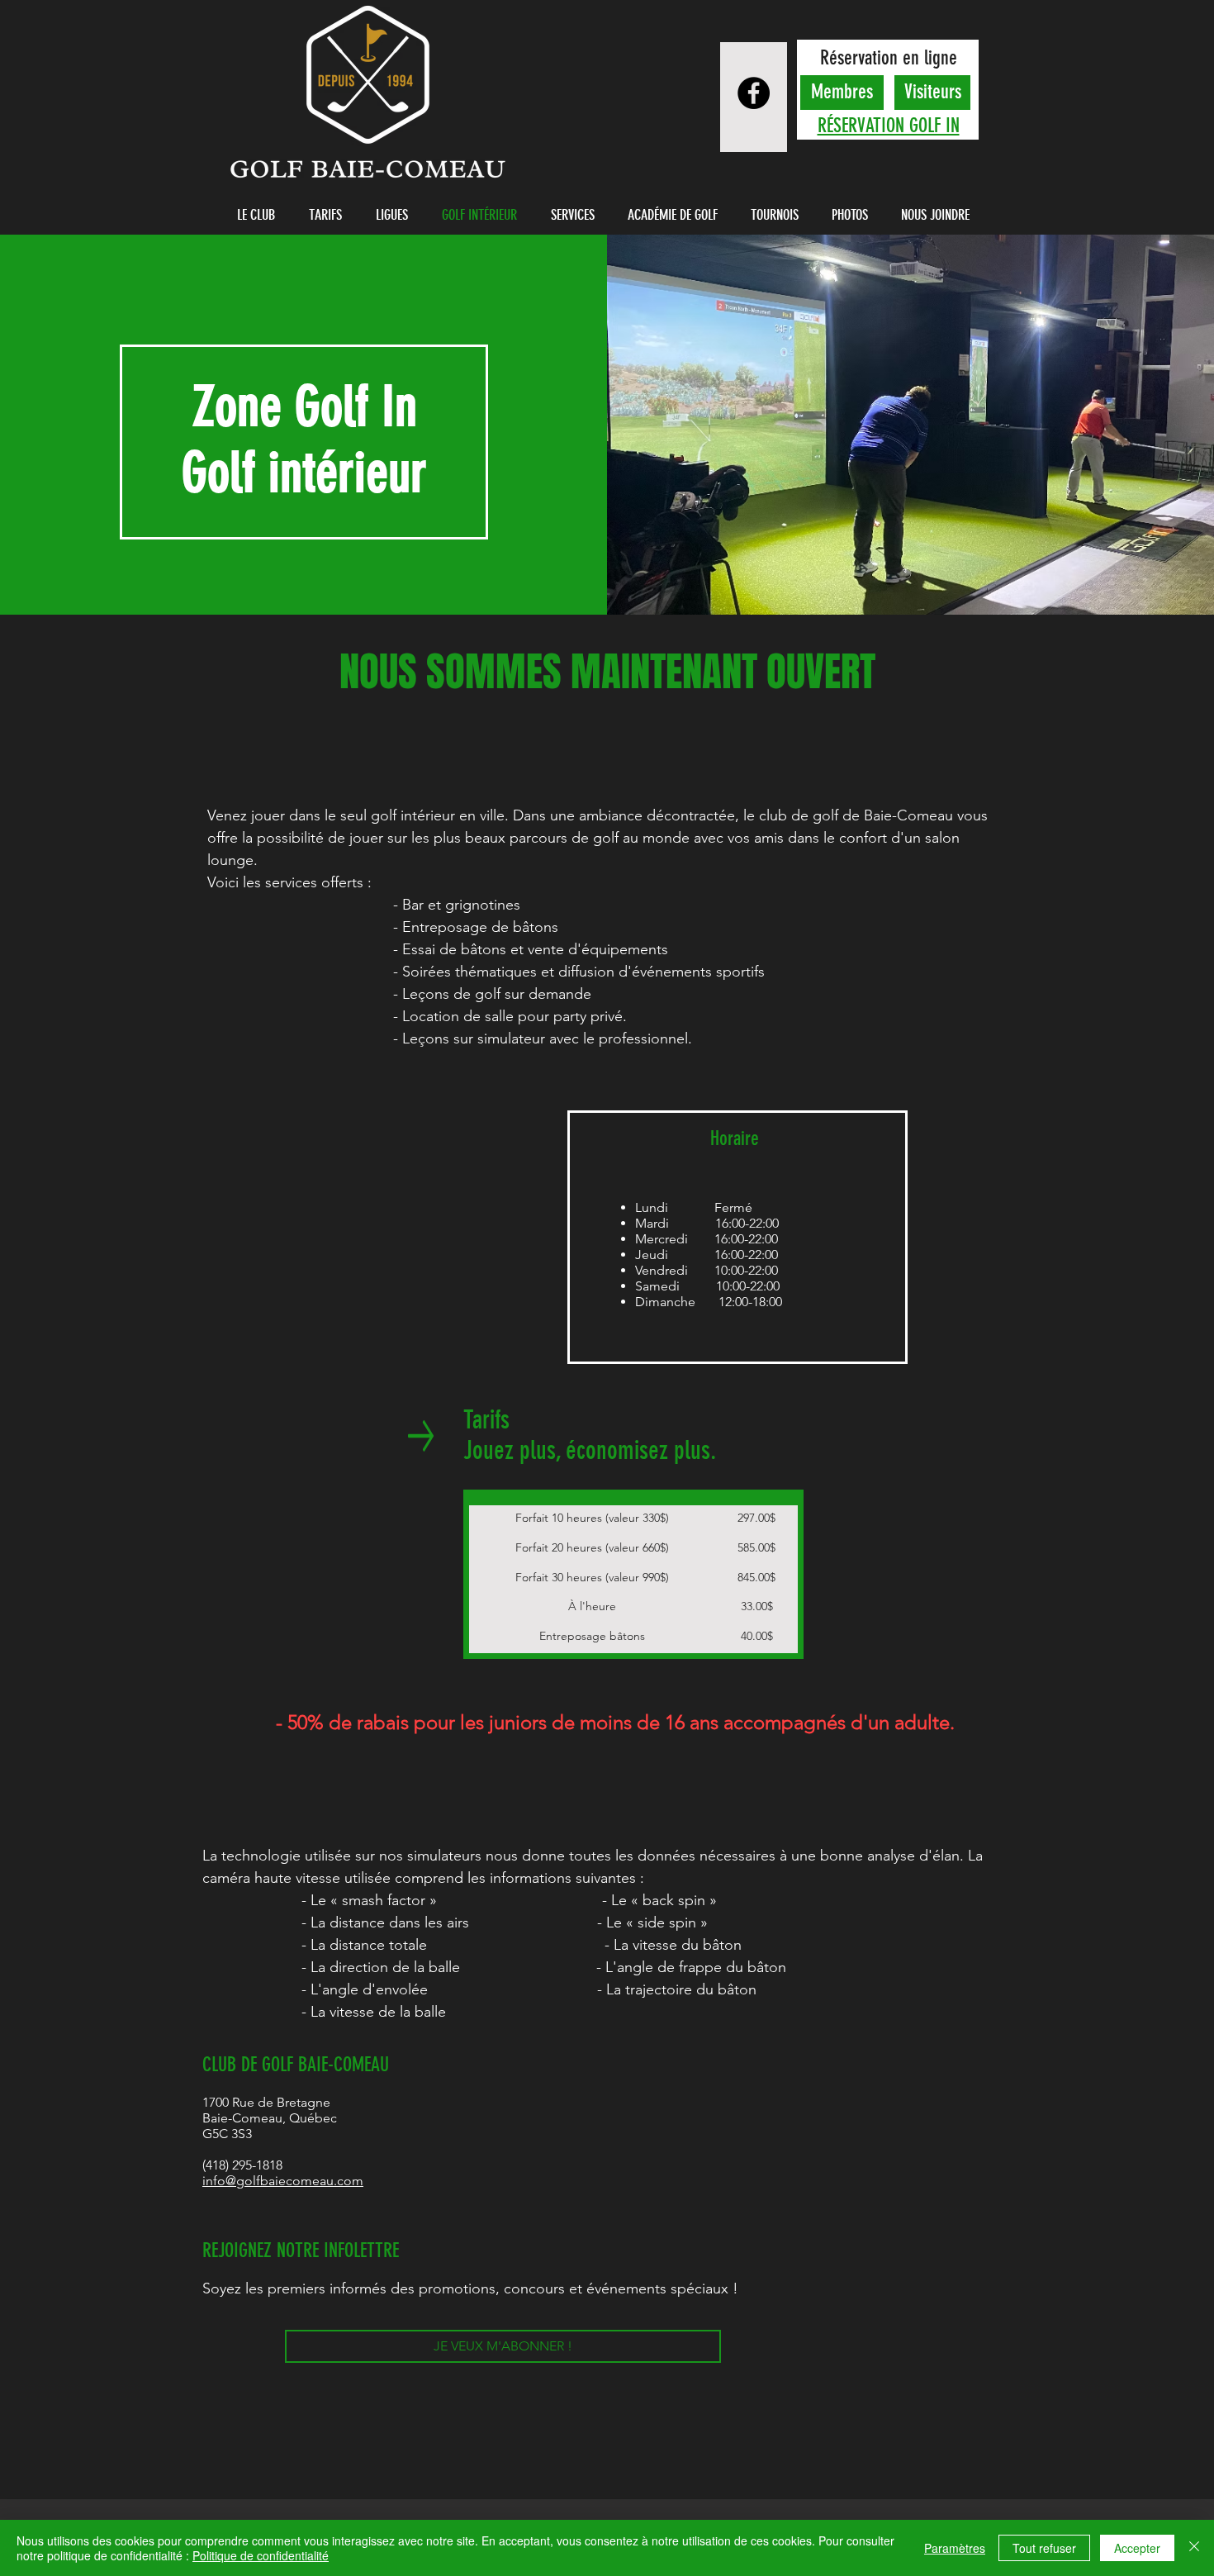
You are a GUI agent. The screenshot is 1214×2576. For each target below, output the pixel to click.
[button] (260, 215)
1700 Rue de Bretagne (266, 2102)
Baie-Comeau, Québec (270, 2118)
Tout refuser (1044, 2548)
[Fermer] (1194, 2548)
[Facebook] (754, 93)
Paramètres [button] (955, 2548)
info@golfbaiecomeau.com (283, 2181)
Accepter (1137, 2548)
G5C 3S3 (227, 2134)
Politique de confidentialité (261, 2555)
